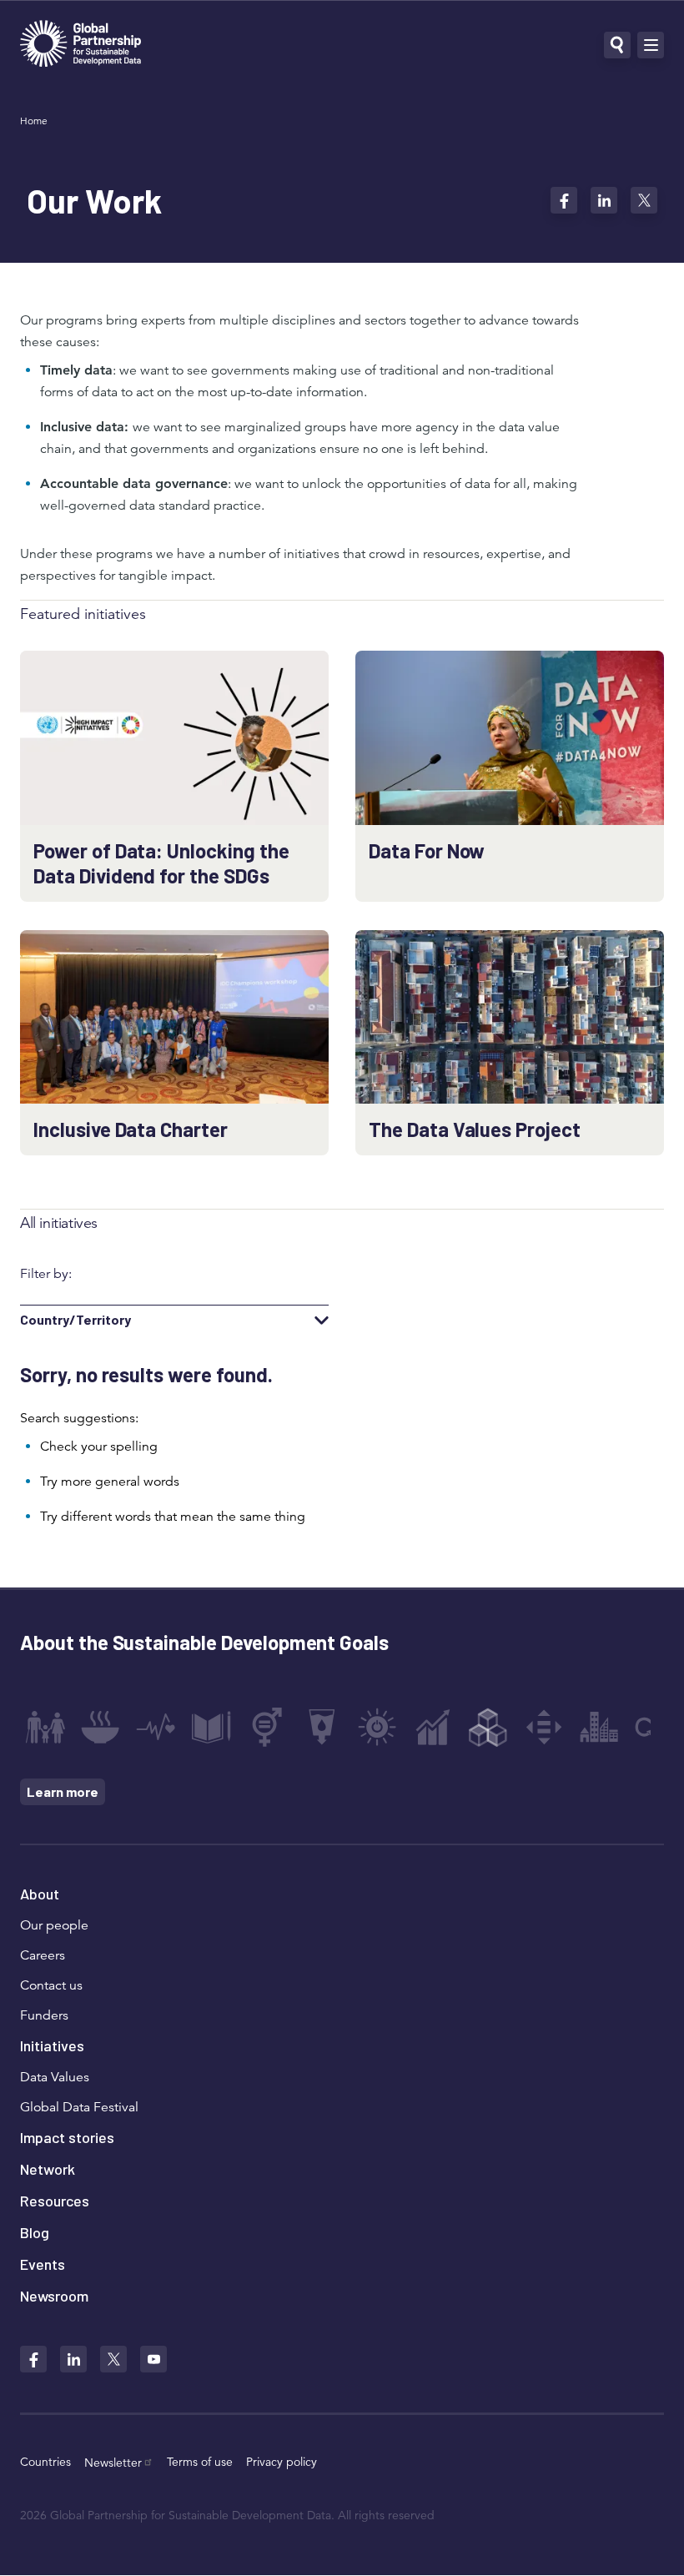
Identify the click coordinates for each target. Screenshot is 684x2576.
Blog (35, 2232)
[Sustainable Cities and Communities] (599, 1727)
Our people (54, 1925)
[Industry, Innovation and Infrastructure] (488, 1727)
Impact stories (67, 2137)
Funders (44, 2015)
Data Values (55, 2077)
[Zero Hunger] (100, 1727)
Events (43, 2264)
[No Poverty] (45, 1727)
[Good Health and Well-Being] (156, 1727)
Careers (43, 1955)
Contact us (51, 1985)
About (40, 1894)
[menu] (651, 45)
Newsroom (54, 2296)
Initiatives (52, 2045)
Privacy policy (282, 2462)
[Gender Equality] (267, 1727)
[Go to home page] (80, 45)
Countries (45, 2462)
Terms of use (200, 2462)
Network (48, 2169)
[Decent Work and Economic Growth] (433, 1727)
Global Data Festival (79, 2107)
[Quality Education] (211, 1727)
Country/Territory (75, 1320)
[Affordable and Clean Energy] (377, 1727)
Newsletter (113, 2463)
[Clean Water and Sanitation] (322, 1727)
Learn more (63, 1791)
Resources (55, 2201)
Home (34, 121)
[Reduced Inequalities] (544, 1727)
